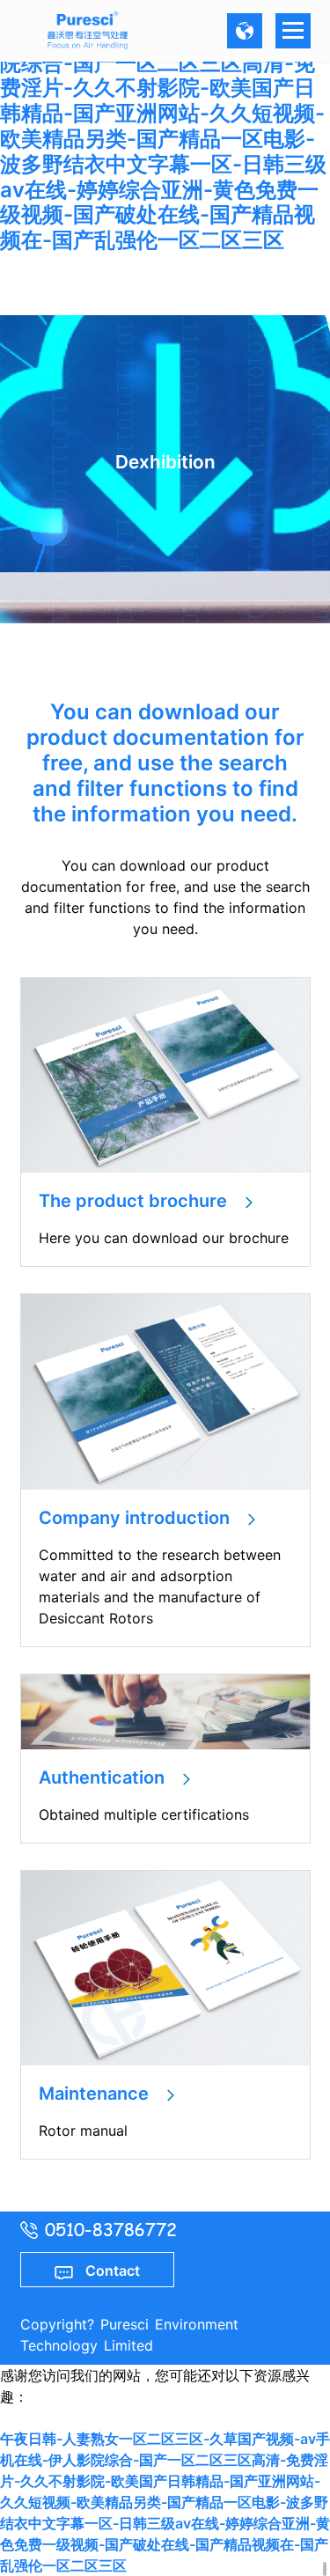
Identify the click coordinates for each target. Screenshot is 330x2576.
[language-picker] (245, 31)
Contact (106, 2271)
